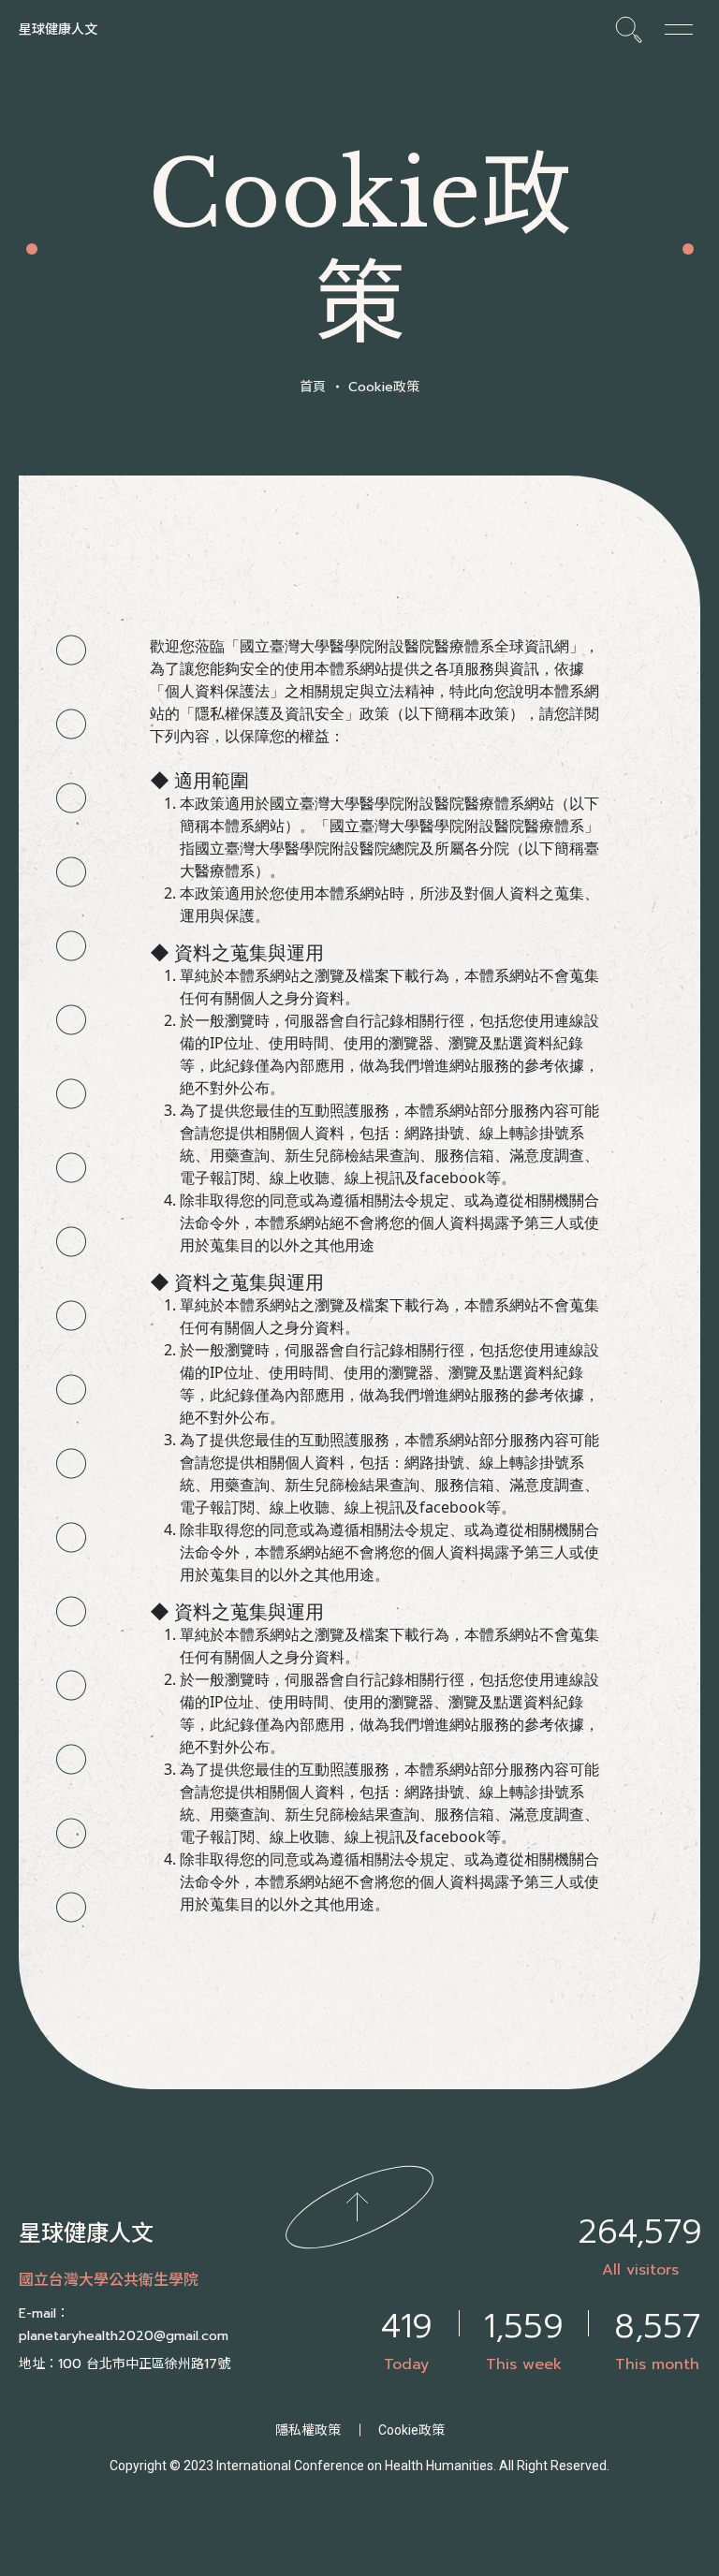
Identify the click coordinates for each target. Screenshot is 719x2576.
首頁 (313, 387)
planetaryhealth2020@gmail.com (124, 2336)
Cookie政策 (384, 387)
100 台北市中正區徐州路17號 (144, 2364)
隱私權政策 (308, 2430)
